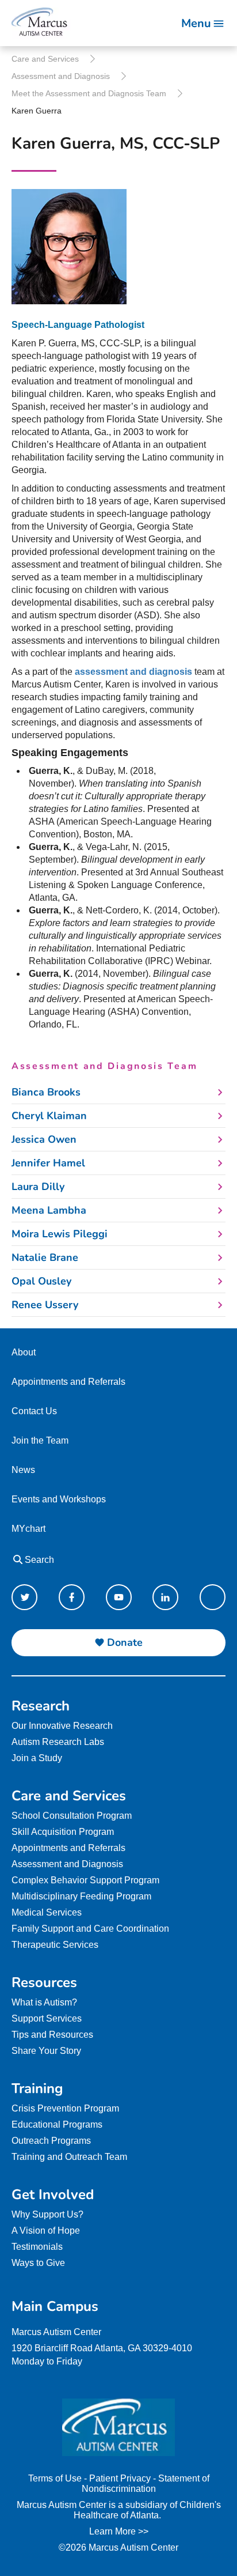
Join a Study (37, 1758)
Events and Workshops (59, 1499)
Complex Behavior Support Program (85, 1880)
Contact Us (34, 1411)
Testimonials (37, 2247)
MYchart (28, 1529)
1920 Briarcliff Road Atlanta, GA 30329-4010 (102, 2348)
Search (38, 1560)
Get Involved (53, 2194)
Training (37, 2088)
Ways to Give (38, 2263)
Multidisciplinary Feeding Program (81, 1896)
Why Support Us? (47, 2214)
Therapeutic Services (55, 1945)
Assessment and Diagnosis (61, 76)
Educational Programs (57, 2124)
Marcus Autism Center (56, 2332)
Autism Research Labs (58, 1742)
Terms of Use (55, 2478)
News (23, 1470)
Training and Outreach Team (69, 2157)
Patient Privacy (120, 2478)
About (24, 1352)
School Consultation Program (72, 1816)
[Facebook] (72, 1597)
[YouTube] (119, 1597)
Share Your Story (46, 2051)
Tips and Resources (52, 2035)
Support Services (47, 2018)
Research (41, 1706)
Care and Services (45, 59)
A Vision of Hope (46, 2231)
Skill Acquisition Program (63, 1832)
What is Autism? (44, 2002)
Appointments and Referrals (68, 1382)
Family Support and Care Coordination (90, 1929)
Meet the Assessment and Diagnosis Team (89, 93)
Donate (125, 1642)
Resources (44, 1982)
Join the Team (40, 1440)
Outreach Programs (51, 2141)
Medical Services (47, 1912)
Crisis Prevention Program (65, 2108)
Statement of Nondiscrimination (146, 2484)
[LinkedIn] (165, 1597)
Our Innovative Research (62, 1726)
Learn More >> (119, 2531)
